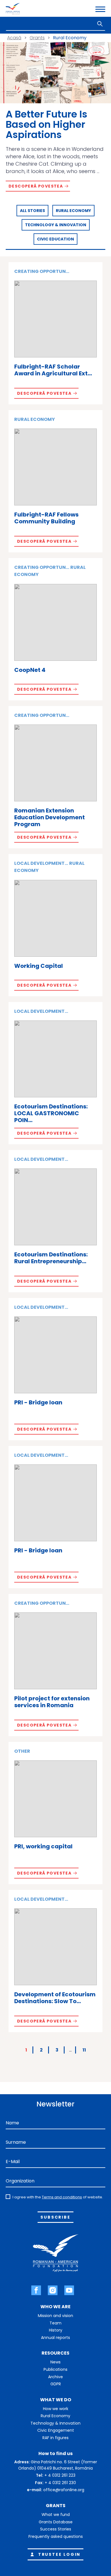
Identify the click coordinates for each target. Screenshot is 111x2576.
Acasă (14, 38)
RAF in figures (55, 2438)
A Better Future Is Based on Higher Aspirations (47, 124)
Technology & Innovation (56, 225)
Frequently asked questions (56, 2536)
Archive (55, 2377)
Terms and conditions (62, 2197)
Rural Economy (73, 211)
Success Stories (56, 2529)
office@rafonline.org (64, 2490)
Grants (37, 38)
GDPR (56, 2384)
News (55, 2362)
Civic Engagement (56, 2430)
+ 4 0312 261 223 (60, 2475)
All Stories (32, 211)
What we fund (56, 2515)
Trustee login (59, 2554)
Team (55, 2323)
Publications (55, 2369)
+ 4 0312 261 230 (60, 2483)
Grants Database (56, 2522)
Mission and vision (55, 2316)
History (56, 2330)
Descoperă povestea (36, 186)
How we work (56, 2409)
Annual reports (55, 2338)
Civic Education (55, 239)
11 (84, 2050)
